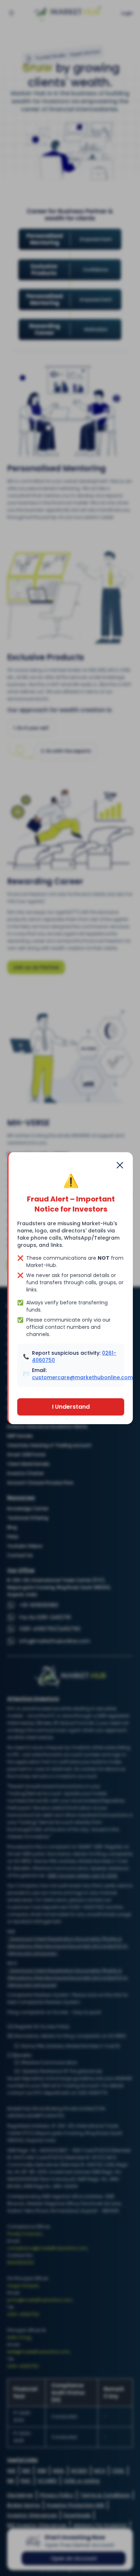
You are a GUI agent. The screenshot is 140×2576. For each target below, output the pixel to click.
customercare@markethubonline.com (82, 1377)
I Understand (71, 1407)
